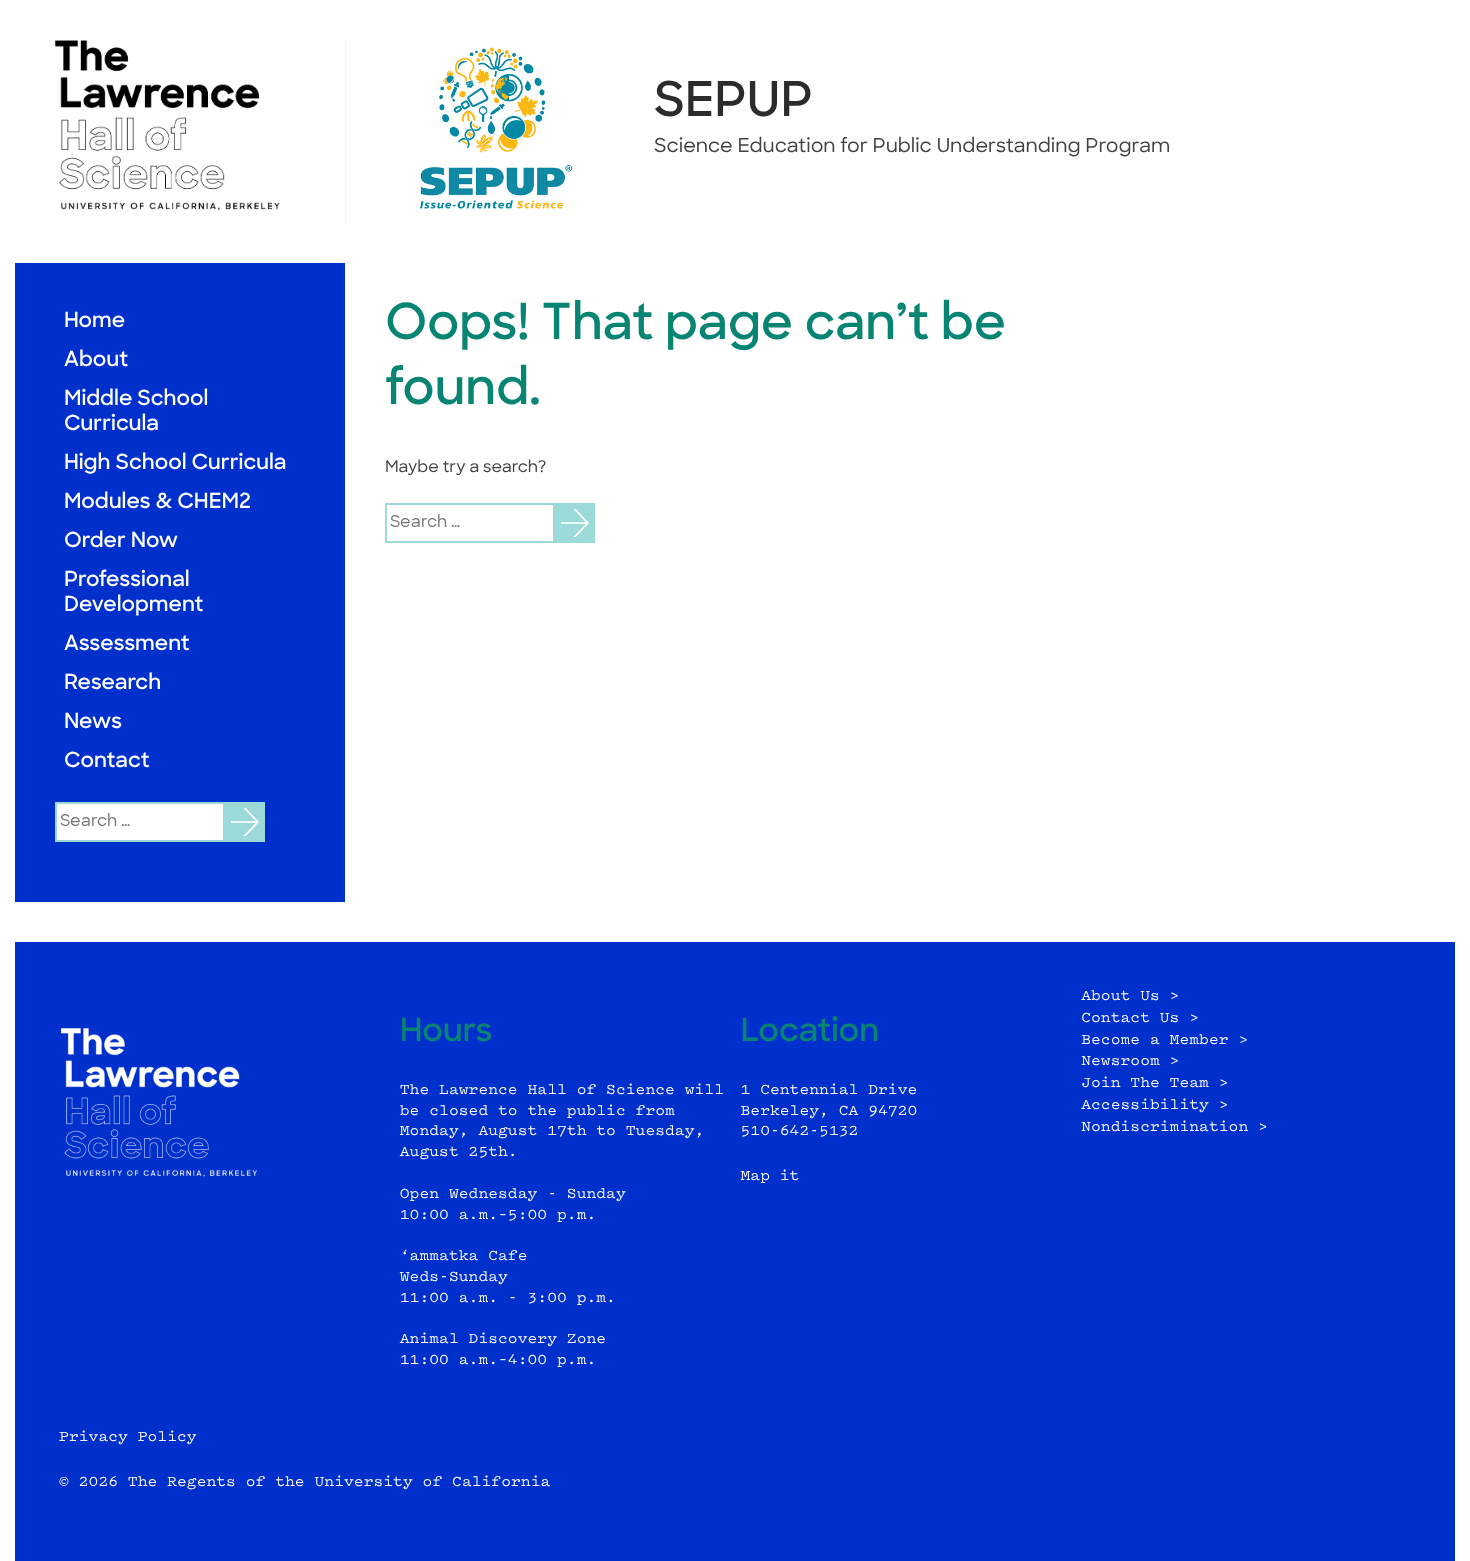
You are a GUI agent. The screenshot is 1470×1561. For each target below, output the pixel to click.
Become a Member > (1164, 1040)
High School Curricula (175, 464)
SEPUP (733, 104)
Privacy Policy (128, 1437)
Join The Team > (1154, 1083)
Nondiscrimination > (1174, 1127)
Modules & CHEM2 (157, 503)
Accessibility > (1154, 1105)
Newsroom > (1130, 1061)
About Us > (1130, 996)
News (93, 723)
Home (94, 322)
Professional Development (133, 594)
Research (112, 684)
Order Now (121, 542)
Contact (107, 762)
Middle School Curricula (136, 413)
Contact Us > (1140, 1018)
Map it (770, 1176)
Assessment (127, 645)
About (96, 361)
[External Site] (180, 125)
